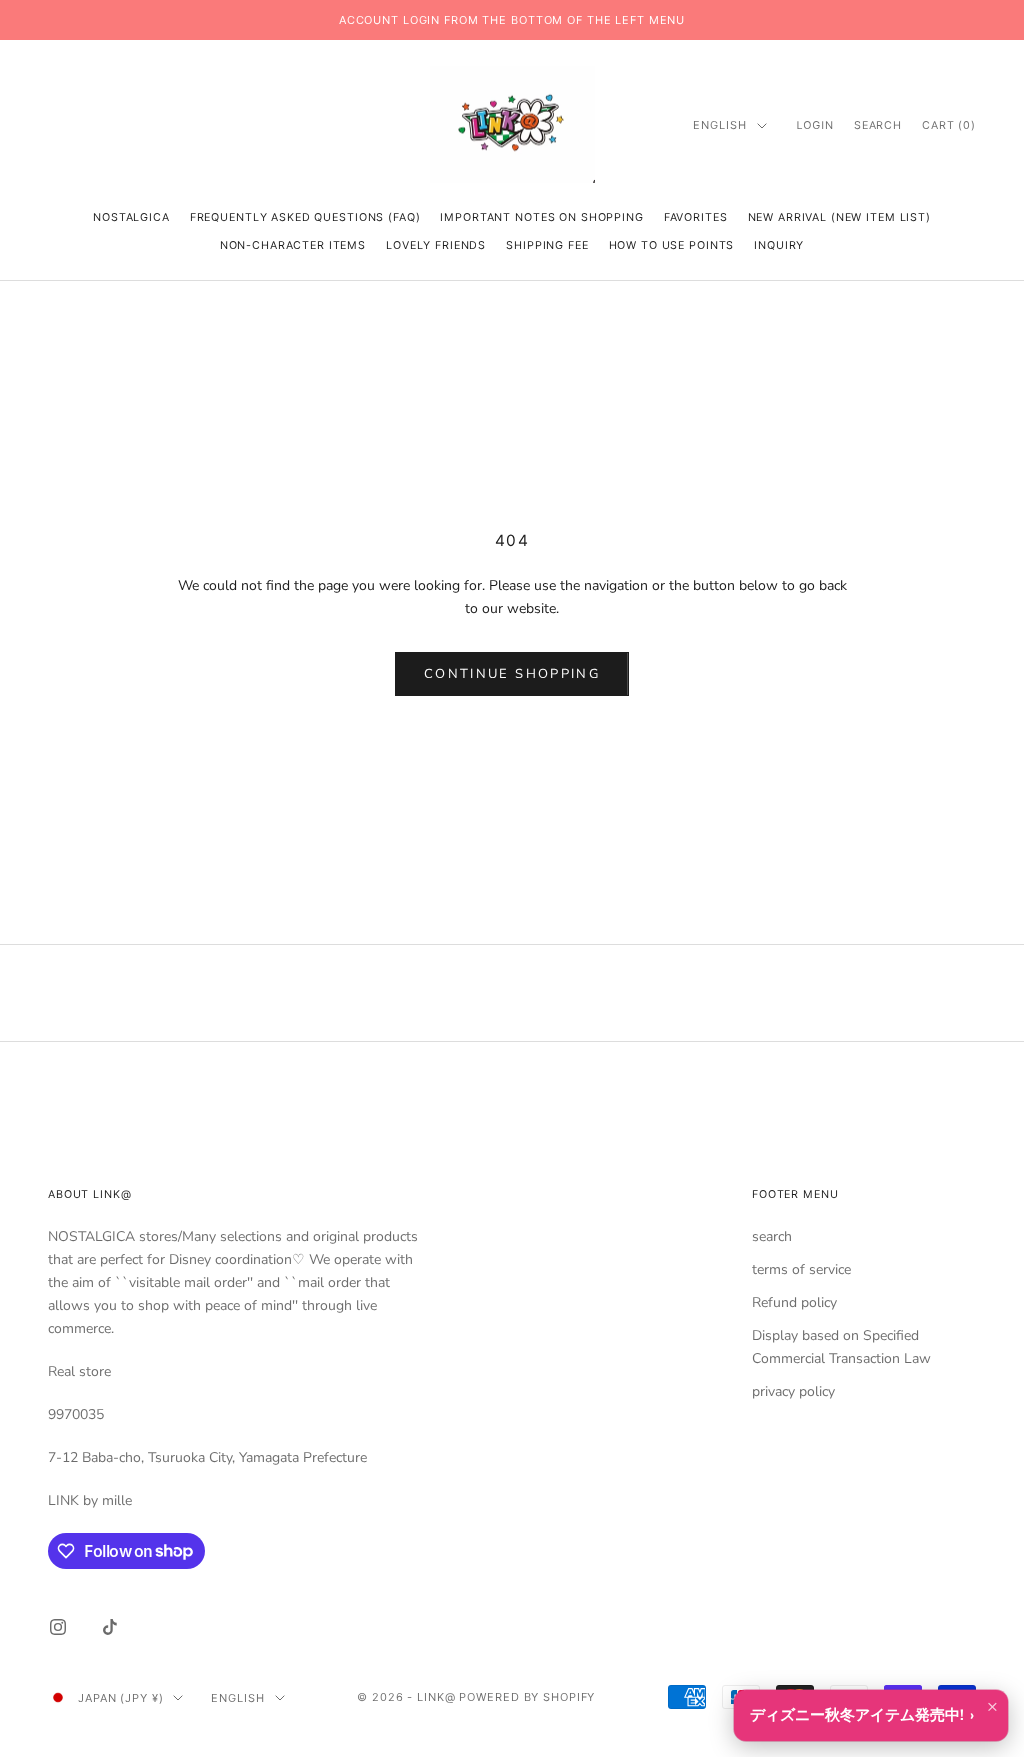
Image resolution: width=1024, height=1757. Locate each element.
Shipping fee (547, 245)
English (719, 125)
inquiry (779, 245)
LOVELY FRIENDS (436, 245)
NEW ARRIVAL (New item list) (839, 217)
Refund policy (794, 1302)
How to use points (672, 245)
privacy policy (793, 1391)
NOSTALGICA (131, 217)
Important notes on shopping (541, 217)
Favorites (696, 217)
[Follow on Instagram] (58, 1627)
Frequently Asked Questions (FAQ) (305, 217)
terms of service (801, 1269)
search (772, 1236)
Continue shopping (512, 674)
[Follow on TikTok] (110, 1627)
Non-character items (293, 245)
